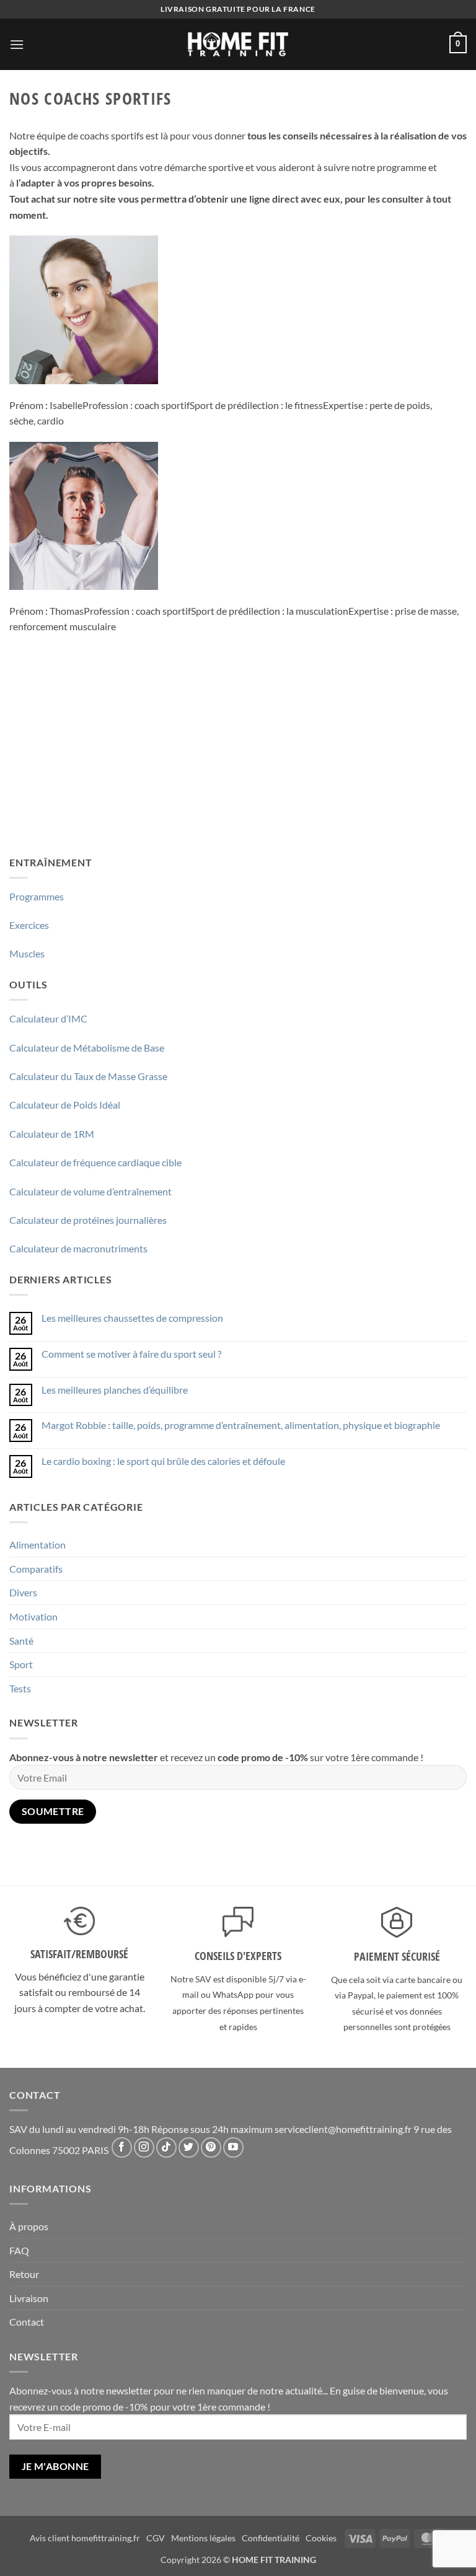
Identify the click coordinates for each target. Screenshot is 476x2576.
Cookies (321, 2538)
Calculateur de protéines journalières (88, 1220)
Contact (27, 2322)
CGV (156, 2538)
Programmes (37, 896)
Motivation (33, 1616)
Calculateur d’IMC (48, 1018)
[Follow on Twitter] (189, 2147)
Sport (21, 1664)
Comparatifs (36, 1569)
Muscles (27, 953)
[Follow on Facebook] (122, 2147)
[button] (17, 44)
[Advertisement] (238, 753)
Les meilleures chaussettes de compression (132, 1318)
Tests (20, 1688)
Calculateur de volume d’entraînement (90, 1191)
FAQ (19, 2250)
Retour (24, 2274)
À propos (29, 2226)
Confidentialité (271, 2538)
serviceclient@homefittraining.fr (343, 2129)
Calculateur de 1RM (52, 1134)
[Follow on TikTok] (166, 2147)
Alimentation (37, 1545)
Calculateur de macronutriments (78, 1248)
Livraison (29, 2298)
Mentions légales (203, 2538)
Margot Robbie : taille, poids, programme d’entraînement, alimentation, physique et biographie (241, 1425)
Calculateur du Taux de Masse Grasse (88, 1076)
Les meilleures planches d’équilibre (115, 1390)
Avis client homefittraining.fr (85, 2538)
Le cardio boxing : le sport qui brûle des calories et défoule (163, 1461)
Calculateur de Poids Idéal (65, 1105)
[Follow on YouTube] (233, 2147)
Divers (23, 1592)
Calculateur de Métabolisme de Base (87, 1048)
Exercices (29, 925)
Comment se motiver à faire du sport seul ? (131, 1354)
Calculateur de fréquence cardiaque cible (95, 1162)
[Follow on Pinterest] (211, 2147)
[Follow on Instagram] (144, 2147)
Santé (21, 1641)
